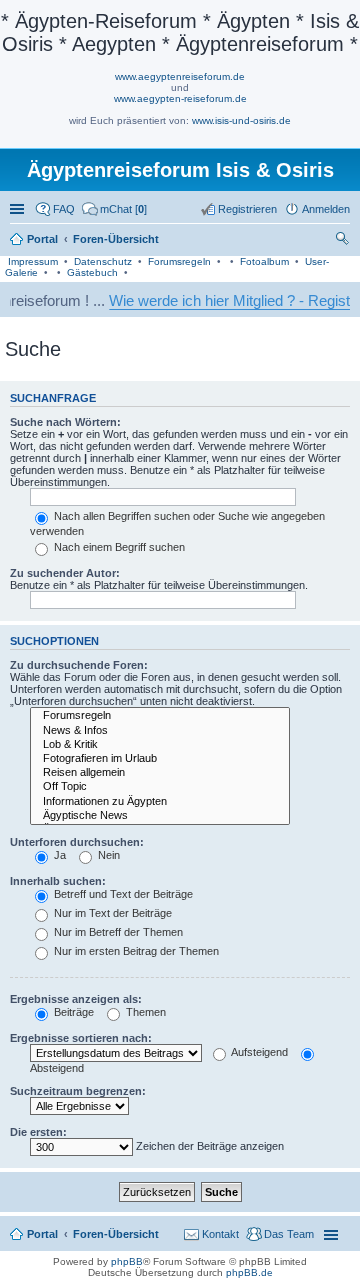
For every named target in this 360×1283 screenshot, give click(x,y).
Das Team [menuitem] (289, 1234)
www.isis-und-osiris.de (241, 120)
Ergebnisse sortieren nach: (81, 1038)
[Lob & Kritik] (160, 745)
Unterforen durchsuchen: (77, 842)
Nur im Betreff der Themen (117, 932)
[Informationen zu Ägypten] (160, 802)
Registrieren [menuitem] (247, 209)
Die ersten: (38, 1132)
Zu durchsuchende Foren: (79, 665)
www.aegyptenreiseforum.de (180, 76)
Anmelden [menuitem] (326, 209)
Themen (144, 1012)
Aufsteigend (258, 1052)
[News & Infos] (160, 731)
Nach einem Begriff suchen (118, 547)
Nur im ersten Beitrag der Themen (135, 951)
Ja (58, 855)
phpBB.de (249, 1272)
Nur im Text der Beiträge (111, 913)
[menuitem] (114, 209)
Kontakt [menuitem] (220, 1234)
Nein (107, 855)
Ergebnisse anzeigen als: (76, 999)
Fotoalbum (264, 261)
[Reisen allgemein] (160, 773)
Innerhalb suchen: (58, 881)
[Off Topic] (160, 787)
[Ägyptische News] (160, 816)
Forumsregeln (179, 261)
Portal (42, 239)
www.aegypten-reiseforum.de (180, 98)
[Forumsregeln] (160, 716)
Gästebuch (92, 272)
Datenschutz (103, 261)
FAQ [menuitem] (64, 209)
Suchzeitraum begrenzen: (78, 1091)
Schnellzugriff (19, 209)
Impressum (33, 261)
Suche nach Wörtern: (65, 422)
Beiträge (72, 1012)
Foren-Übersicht (116, 1234)
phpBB (127, 1261)
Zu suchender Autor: (65, 573)
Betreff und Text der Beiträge (122, 894)
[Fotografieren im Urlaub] (160, 759)
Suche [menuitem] (344, 241)
